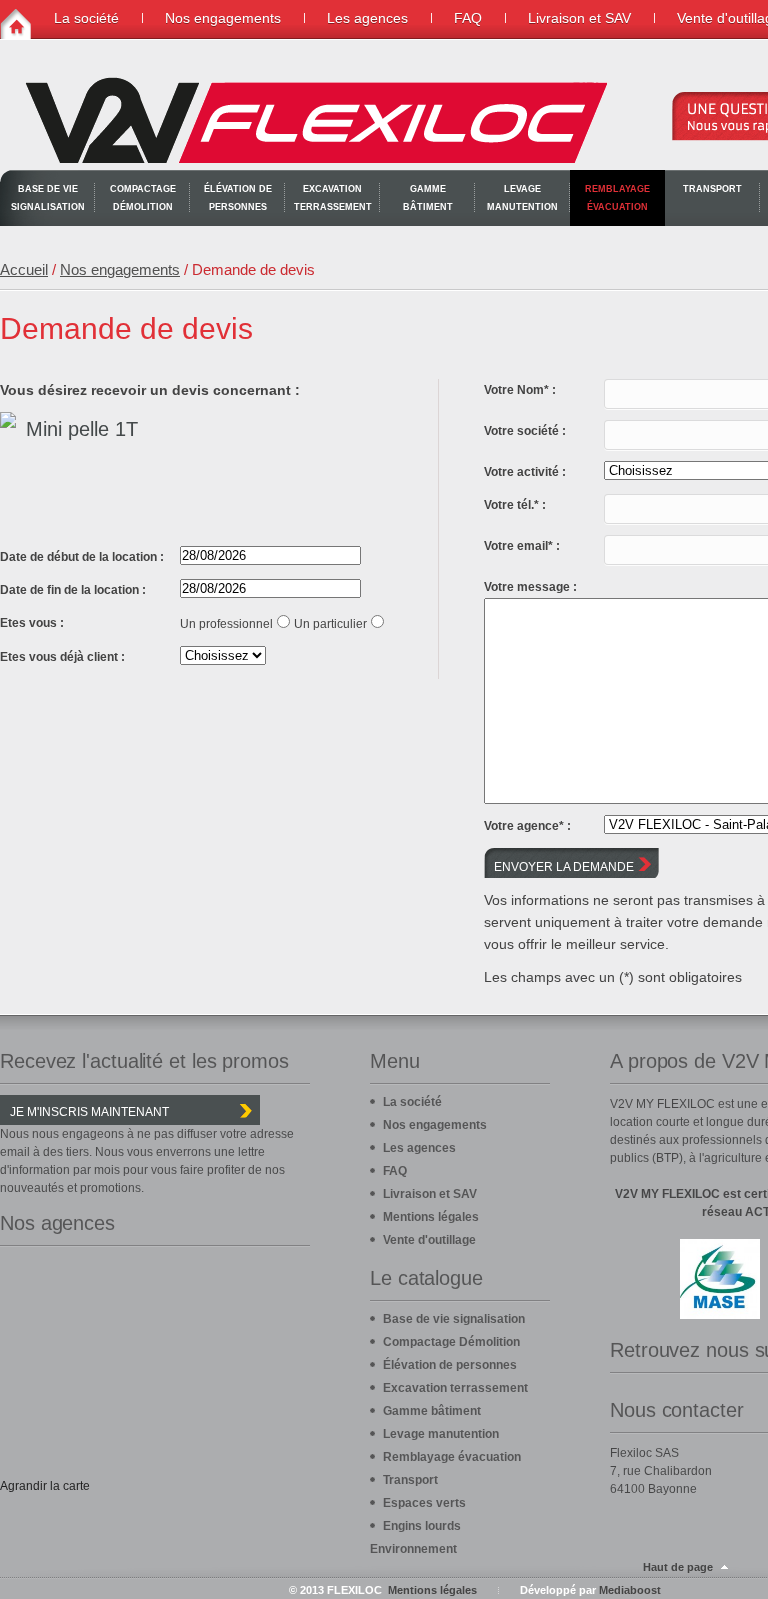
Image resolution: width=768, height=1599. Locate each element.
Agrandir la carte (45, 1486)
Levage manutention (522, 198)
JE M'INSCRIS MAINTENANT (89, 1112)
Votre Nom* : (520, 390)
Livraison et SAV (579, 18)
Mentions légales (431, 1217)
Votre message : (530, 587)
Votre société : (525, 431)
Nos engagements (223, 18)
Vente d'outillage (429, 1240)
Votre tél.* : (515, 505)
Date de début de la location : (82, 557)
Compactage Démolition (143, 198)
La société (86, 18)
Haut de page (678, 1567)
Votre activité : (525, 472)
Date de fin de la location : (73, 590)
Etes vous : (32, 623)
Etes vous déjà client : (62, 657)
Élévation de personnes (238, 198)
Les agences (367, 18)
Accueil (24, 269)
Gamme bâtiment (428, 198)
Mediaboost (630, 1590)
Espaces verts (424, 1503)
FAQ (468, 18)
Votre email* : (522, 546)
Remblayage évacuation (617, 198)
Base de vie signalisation (48, 198)
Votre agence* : (527, 826)
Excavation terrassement (333, 198)
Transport (712, 189)
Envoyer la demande (564, 867)
